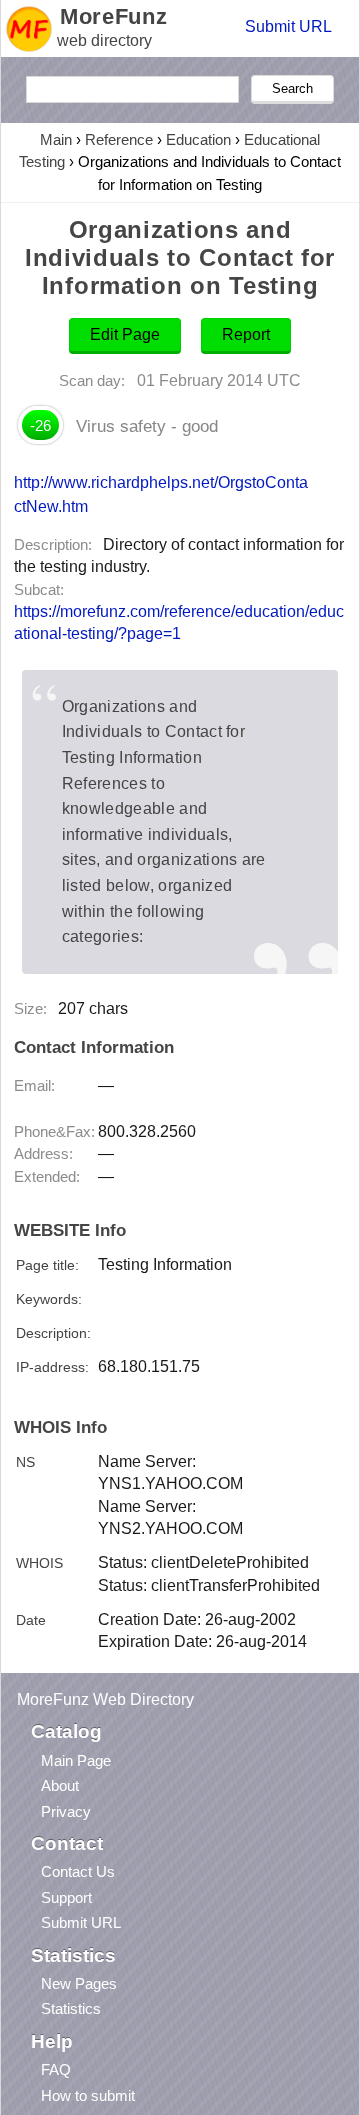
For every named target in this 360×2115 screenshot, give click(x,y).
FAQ (56, 2069)
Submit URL (288, 26)
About (60, 1785)
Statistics (71, 2008)
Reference (119, 139)
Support (66, 1897)
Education (198, 139)
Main (56, 139)
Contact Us (78, 1871)
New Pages (79, 1983)
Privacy (66, 1811)
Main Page (76, 1760)
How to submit (88, 2095)
